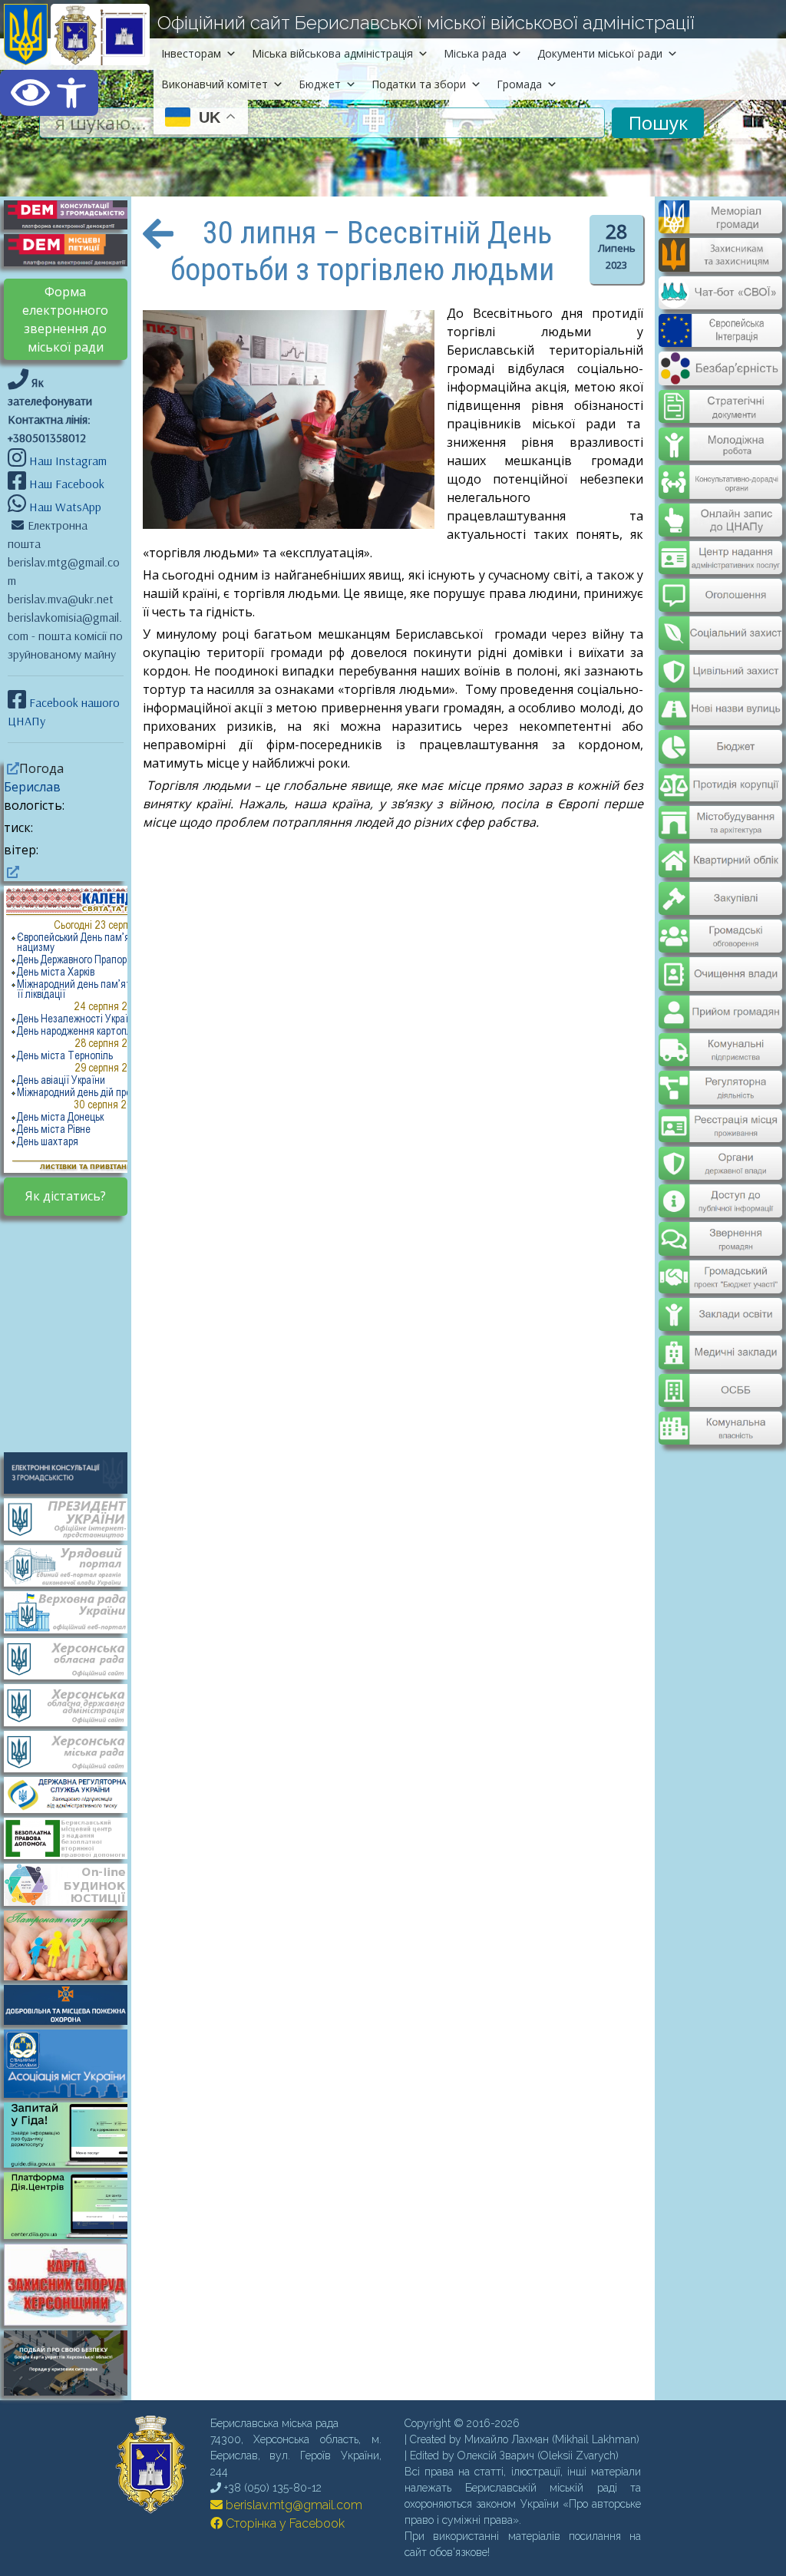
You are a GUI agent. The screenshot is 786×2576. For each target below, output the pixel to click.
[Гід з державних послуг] (73, 2163)
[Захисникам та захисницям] (720, 264)
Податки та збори (419, 84)
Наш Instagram (68, 461)
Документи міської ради (600, 53)
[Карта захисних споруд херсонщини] (73, 2321)
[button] (49, 93)
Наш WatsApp (64, 507)
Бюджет (320, 84)
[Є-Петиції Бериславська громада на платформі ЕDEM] (73, 249)
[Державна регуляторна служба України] (73, 1794)
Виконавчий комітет (215, 84)
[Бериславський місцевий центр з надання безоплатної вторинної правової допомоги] (73, 1837)
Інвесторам (191, 53)
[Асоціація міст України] (73, 2062)
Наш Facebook (65, 484)
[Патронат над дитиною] (73, 1944)
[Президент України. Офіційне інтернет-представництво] (73, 1518)
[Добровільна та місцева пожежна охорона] (73, 2003)
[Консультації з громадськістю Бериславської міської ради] (73, 1471)
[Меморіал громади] (720, 227)
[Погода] (12, 768)
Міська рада (475, 53)
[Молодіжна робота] (720, 433)
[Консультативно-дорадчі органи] (720, 469)
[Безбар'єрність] (720, 373)
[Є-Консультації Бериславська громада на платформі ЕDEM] (73, 213)
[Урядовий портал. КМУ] (73, 1564)
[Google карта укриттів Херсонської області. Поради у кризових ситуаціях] (73, 2391)
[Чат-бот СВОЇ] (720, 300)
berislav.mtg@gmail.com (292, 2505)
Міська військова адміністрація (332, 53)
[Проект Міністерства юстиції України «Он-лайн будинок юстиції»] (73, 1884)
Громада (519, 84)
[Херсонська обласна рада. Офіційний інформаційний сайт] (73, 1657)
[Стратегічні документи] (720, 397)
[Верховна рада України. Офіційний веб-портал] (73, 1611)
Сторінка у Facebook (284, 2523)
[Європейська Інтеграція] (720, 336)
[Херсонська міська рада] (73, 1750)
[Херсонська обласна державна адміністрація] (73, 1704)
